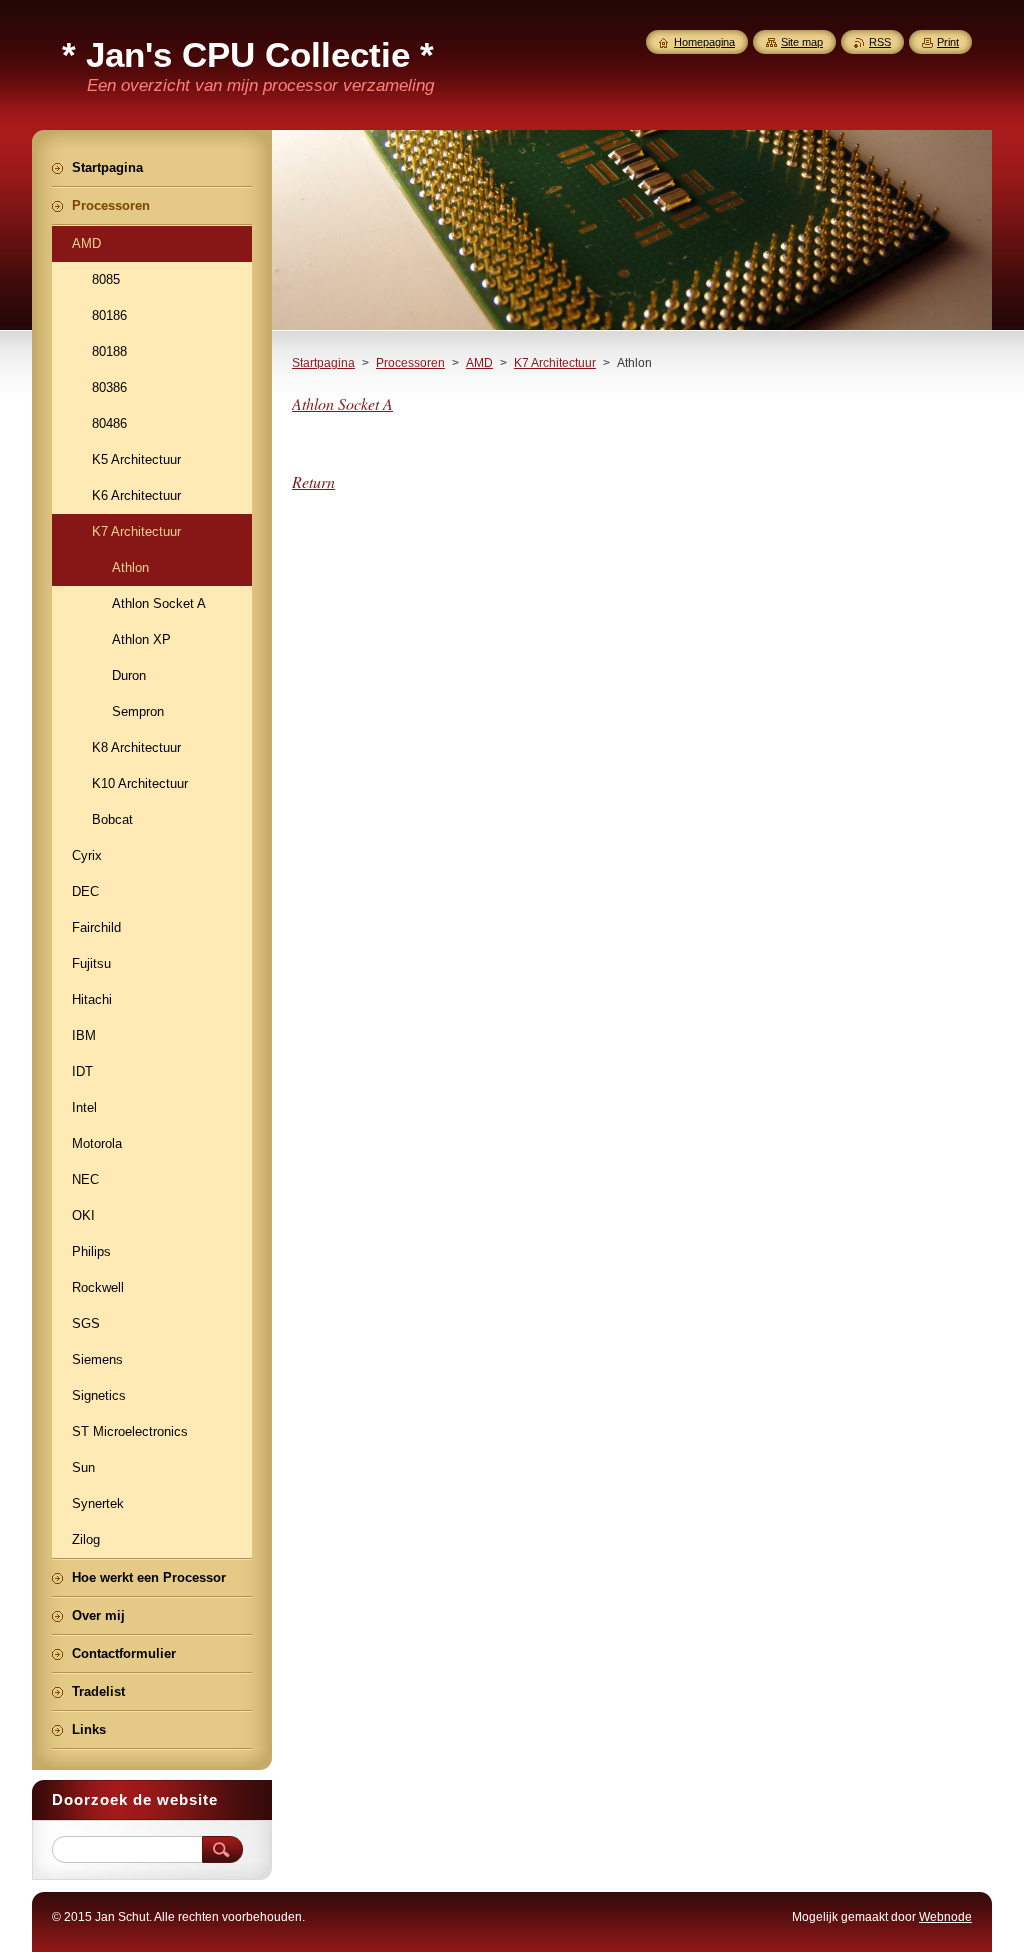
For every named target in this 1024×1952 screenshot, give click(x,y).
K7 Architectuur (555, 363)
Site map (802, 42)
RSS (880, 42)
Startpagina (323, 363)
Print (948, 42)
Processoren (410, 363)
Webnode (945, 1917)
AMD (479, 363)
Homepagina (704, 42)
